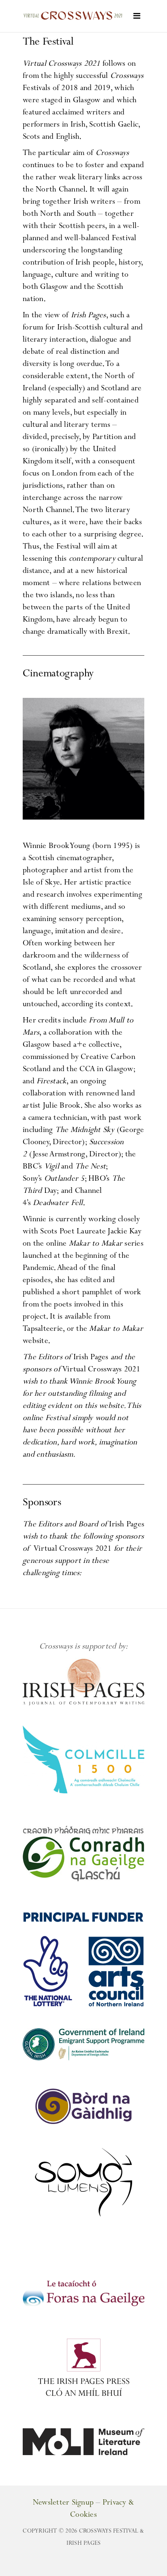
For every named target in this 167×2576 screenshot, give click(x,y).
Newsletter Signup (63, 2503)
